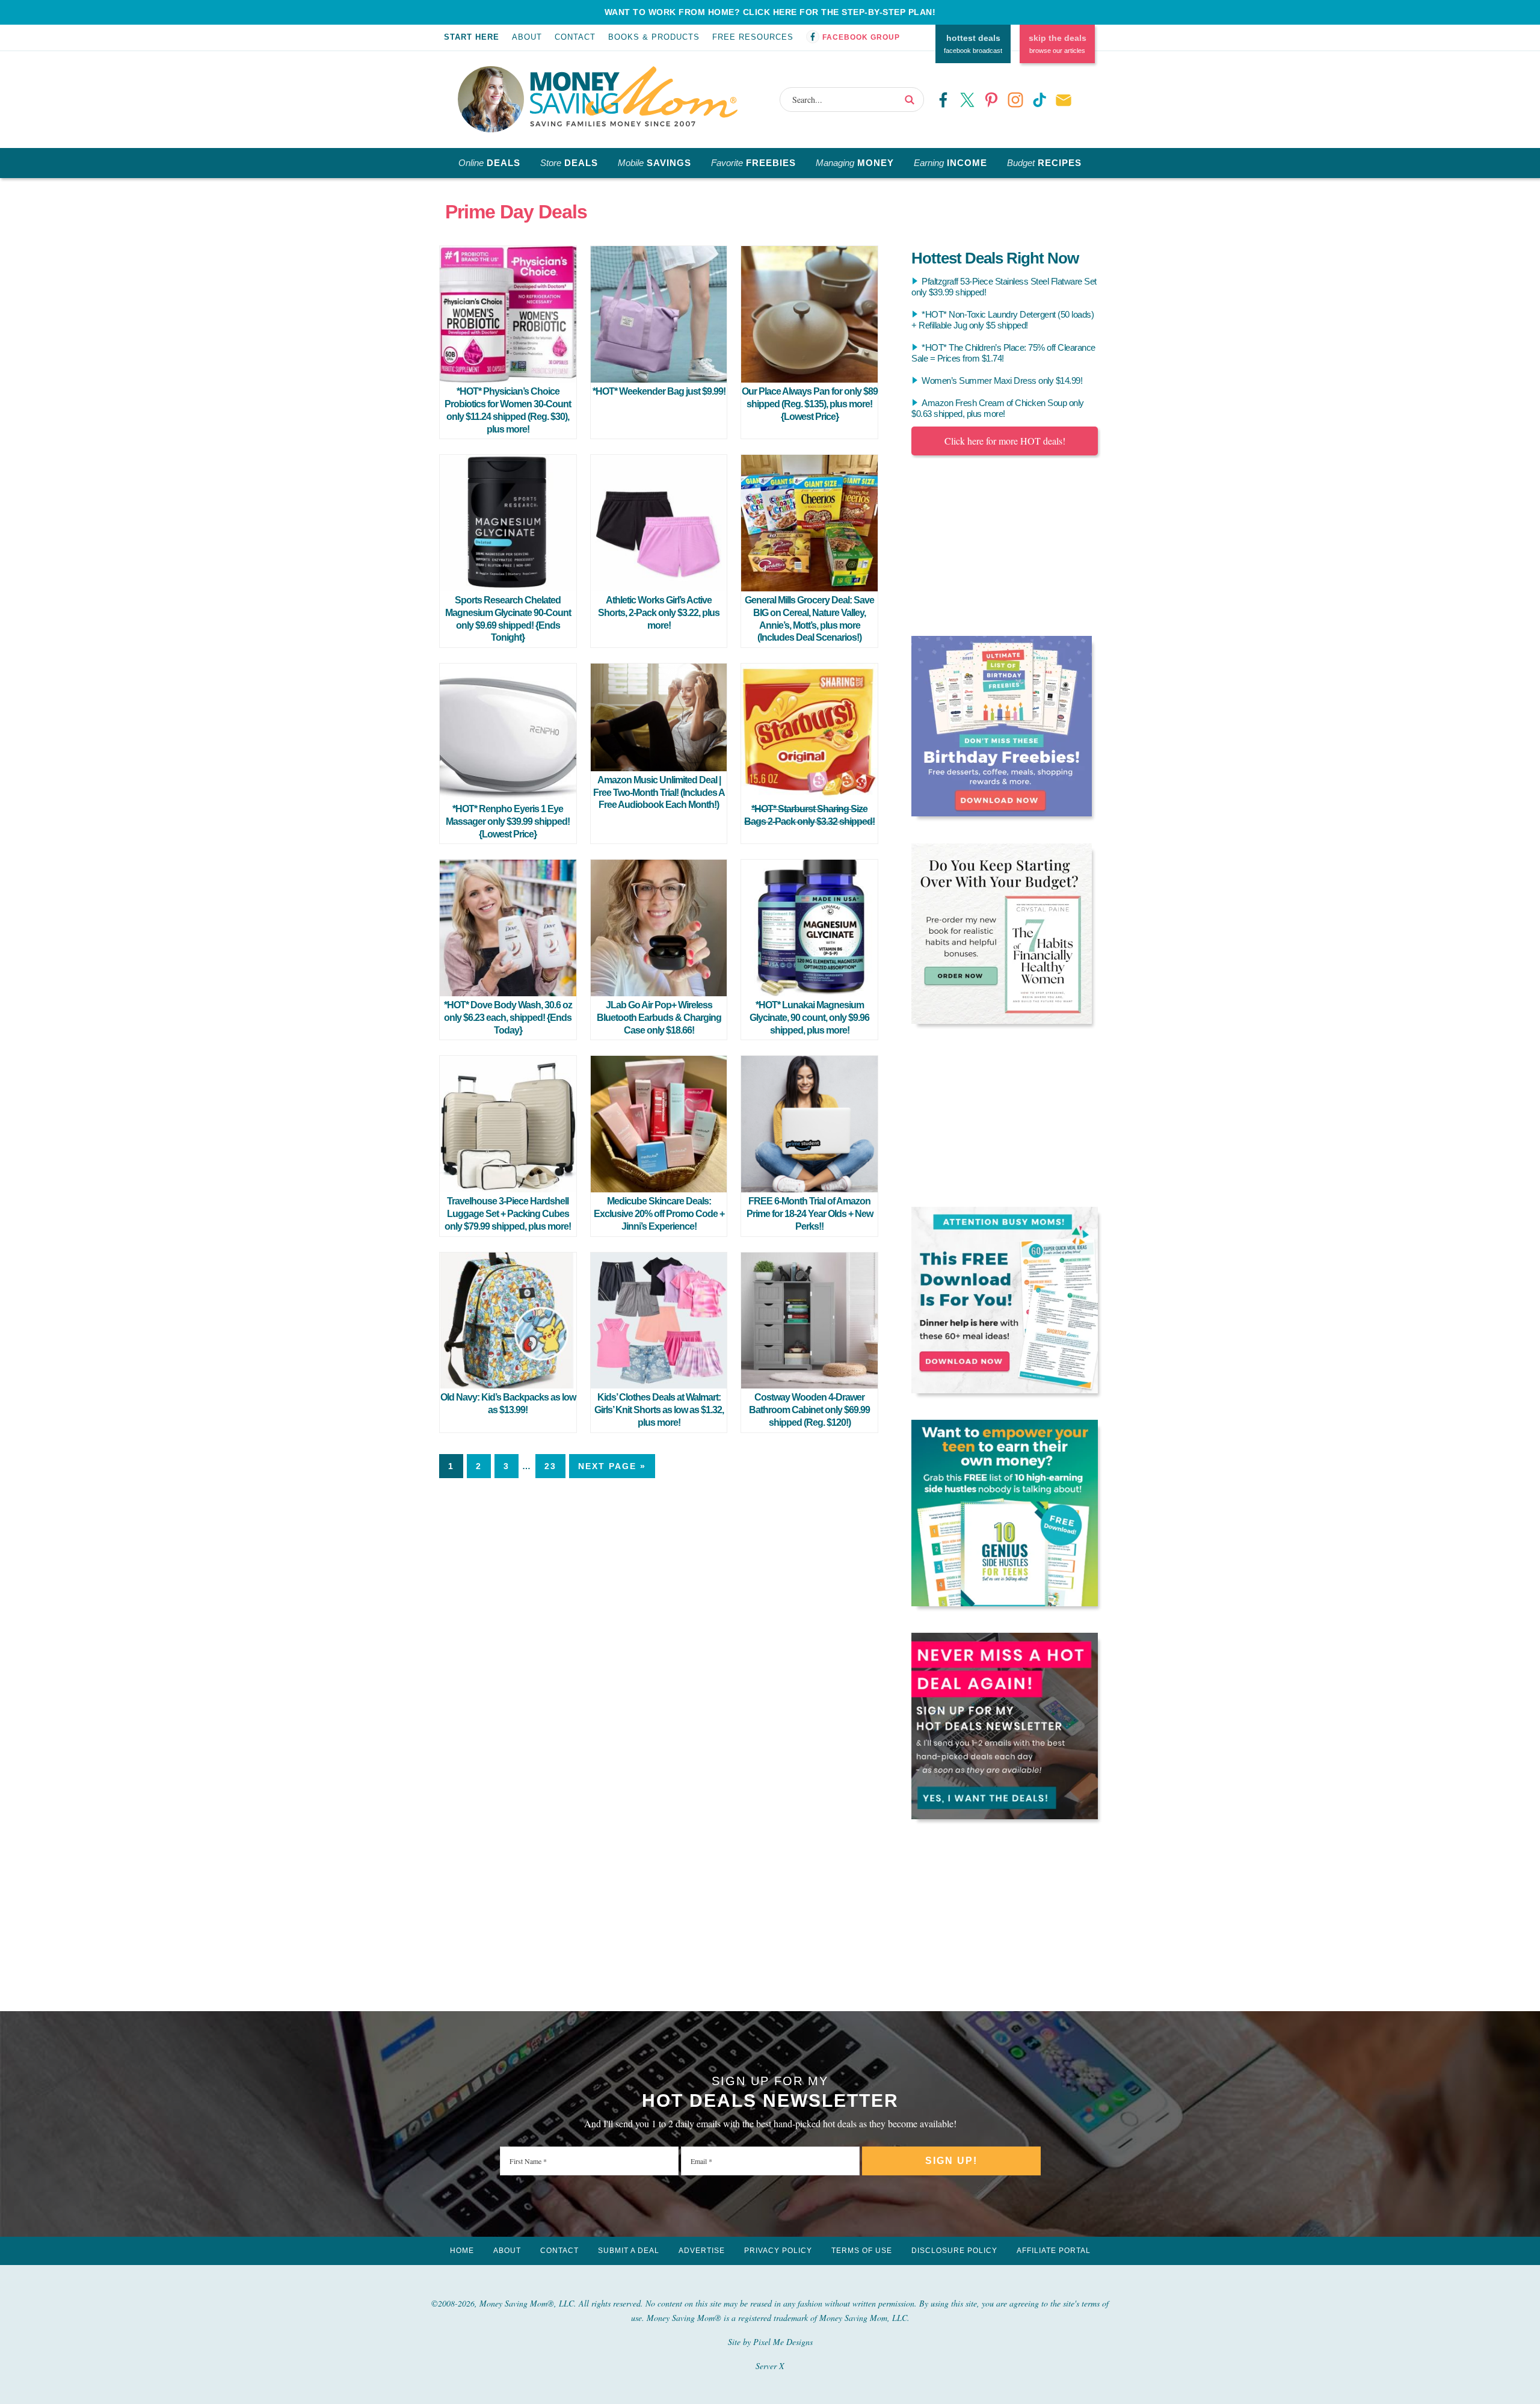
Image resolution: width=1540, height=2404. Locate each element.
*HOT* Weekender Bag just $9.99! (659, 391)
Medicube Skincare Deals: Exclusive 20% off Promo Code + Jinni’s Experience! (659, 1214)
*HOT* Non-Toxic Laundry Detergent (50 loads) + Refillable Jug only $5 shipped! (1003, 320)
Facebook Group (861, 37)
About (527, 37)
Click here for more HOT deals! (1005, 441)
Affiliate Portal (1054, 2251)
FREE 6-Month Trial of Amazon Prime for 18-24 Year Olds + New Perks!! (810, 1214)
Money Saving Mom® (634, 96)
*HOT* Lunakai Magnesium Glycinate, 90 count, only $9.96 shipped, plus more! (809, 1018)
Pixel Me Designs (783, 2342)
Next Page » (612, 1466)
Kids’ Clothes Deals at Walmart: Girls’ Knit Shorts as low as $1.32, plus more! (659, 1410)
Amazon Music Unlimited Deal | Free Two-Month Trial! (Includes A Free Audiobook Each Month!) (659, 793)
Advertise (702, 2251)
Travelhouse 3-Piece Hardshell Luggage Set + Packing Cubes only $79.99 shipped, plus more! (508, 1214)
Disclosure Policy (954, 2251)
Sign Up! (951, 2161)
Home (462, 2251)
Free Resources (753, 37)
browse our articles (1058, 44)
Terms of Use (862, 2251)
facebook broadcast (973, 44)
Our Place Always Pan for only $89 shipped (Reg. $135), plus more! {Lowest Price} (810, 404)
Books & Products (654, 37)
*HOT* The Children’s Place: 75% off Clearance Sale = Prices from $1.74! (1003, 353)
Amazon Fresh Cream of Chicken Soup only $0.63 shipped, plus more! (998, 408)
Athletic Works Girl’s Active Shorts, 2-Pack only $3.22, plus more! (659, 613)
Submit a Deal (629, 2251)
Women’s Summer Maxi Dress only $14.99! (1002, 381)
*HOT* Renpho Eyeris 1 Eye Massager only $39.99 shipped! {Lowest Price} (508, 821)
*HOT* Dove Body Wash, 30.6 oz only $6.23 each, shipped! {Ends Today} (508, 1018)
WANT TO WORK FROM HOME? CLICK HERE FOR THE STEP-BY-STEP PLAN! (770, 12)
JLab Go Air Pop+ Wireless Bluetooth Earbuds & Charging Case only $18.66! (659, 1018)
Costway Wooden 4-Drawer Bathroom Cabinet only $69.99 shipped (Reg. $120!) (809, 1410)
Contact (575, 37)
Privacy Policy (778, 2251)
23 (550, 1466)
